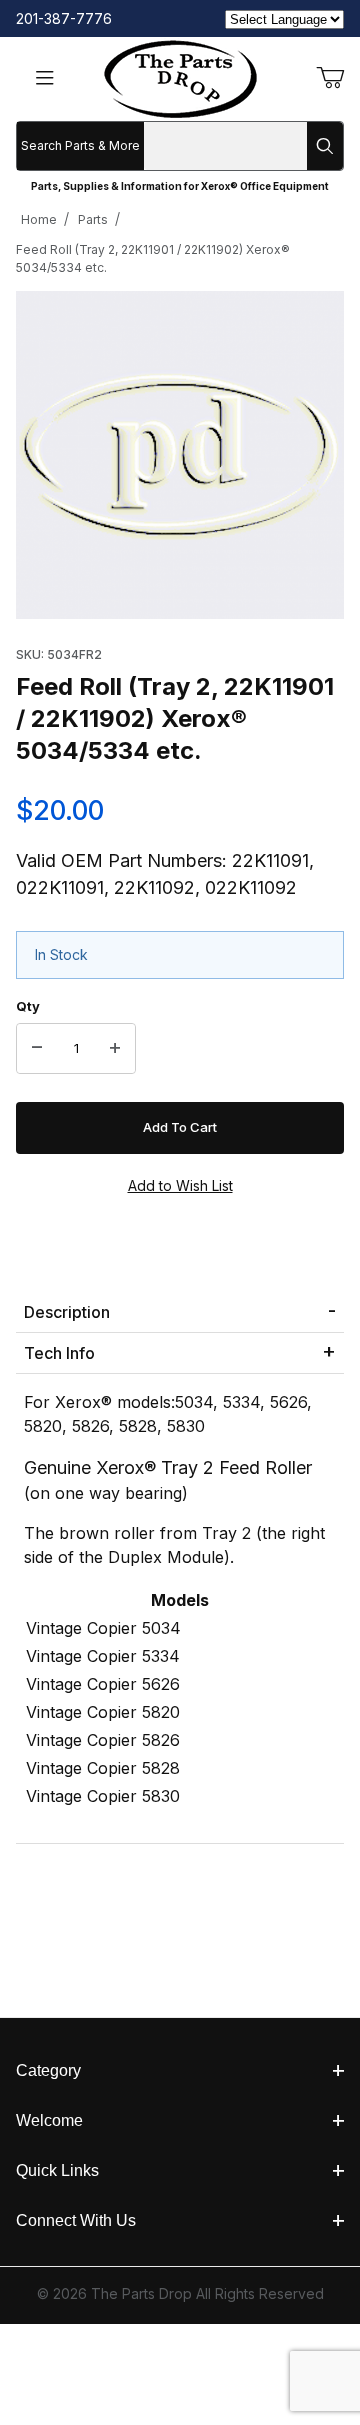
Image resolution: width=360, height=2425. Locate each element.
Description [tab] (67, 1312)
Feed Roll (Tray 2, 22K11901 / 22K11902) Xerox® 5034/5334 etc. (153, 258)
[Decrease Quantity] (37, 1049)
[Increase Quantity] (115, 1049)
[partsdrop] (180, 77)
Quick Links (57, 2170)
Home (39, 219)
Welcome (49, 2120)
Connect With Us (76, 2220)
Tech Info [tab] (59, 1353)
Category (48, 2070)
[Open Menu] (45, 79)
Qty (28, 1006)
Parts (93, 219)
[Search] (325, 146)
